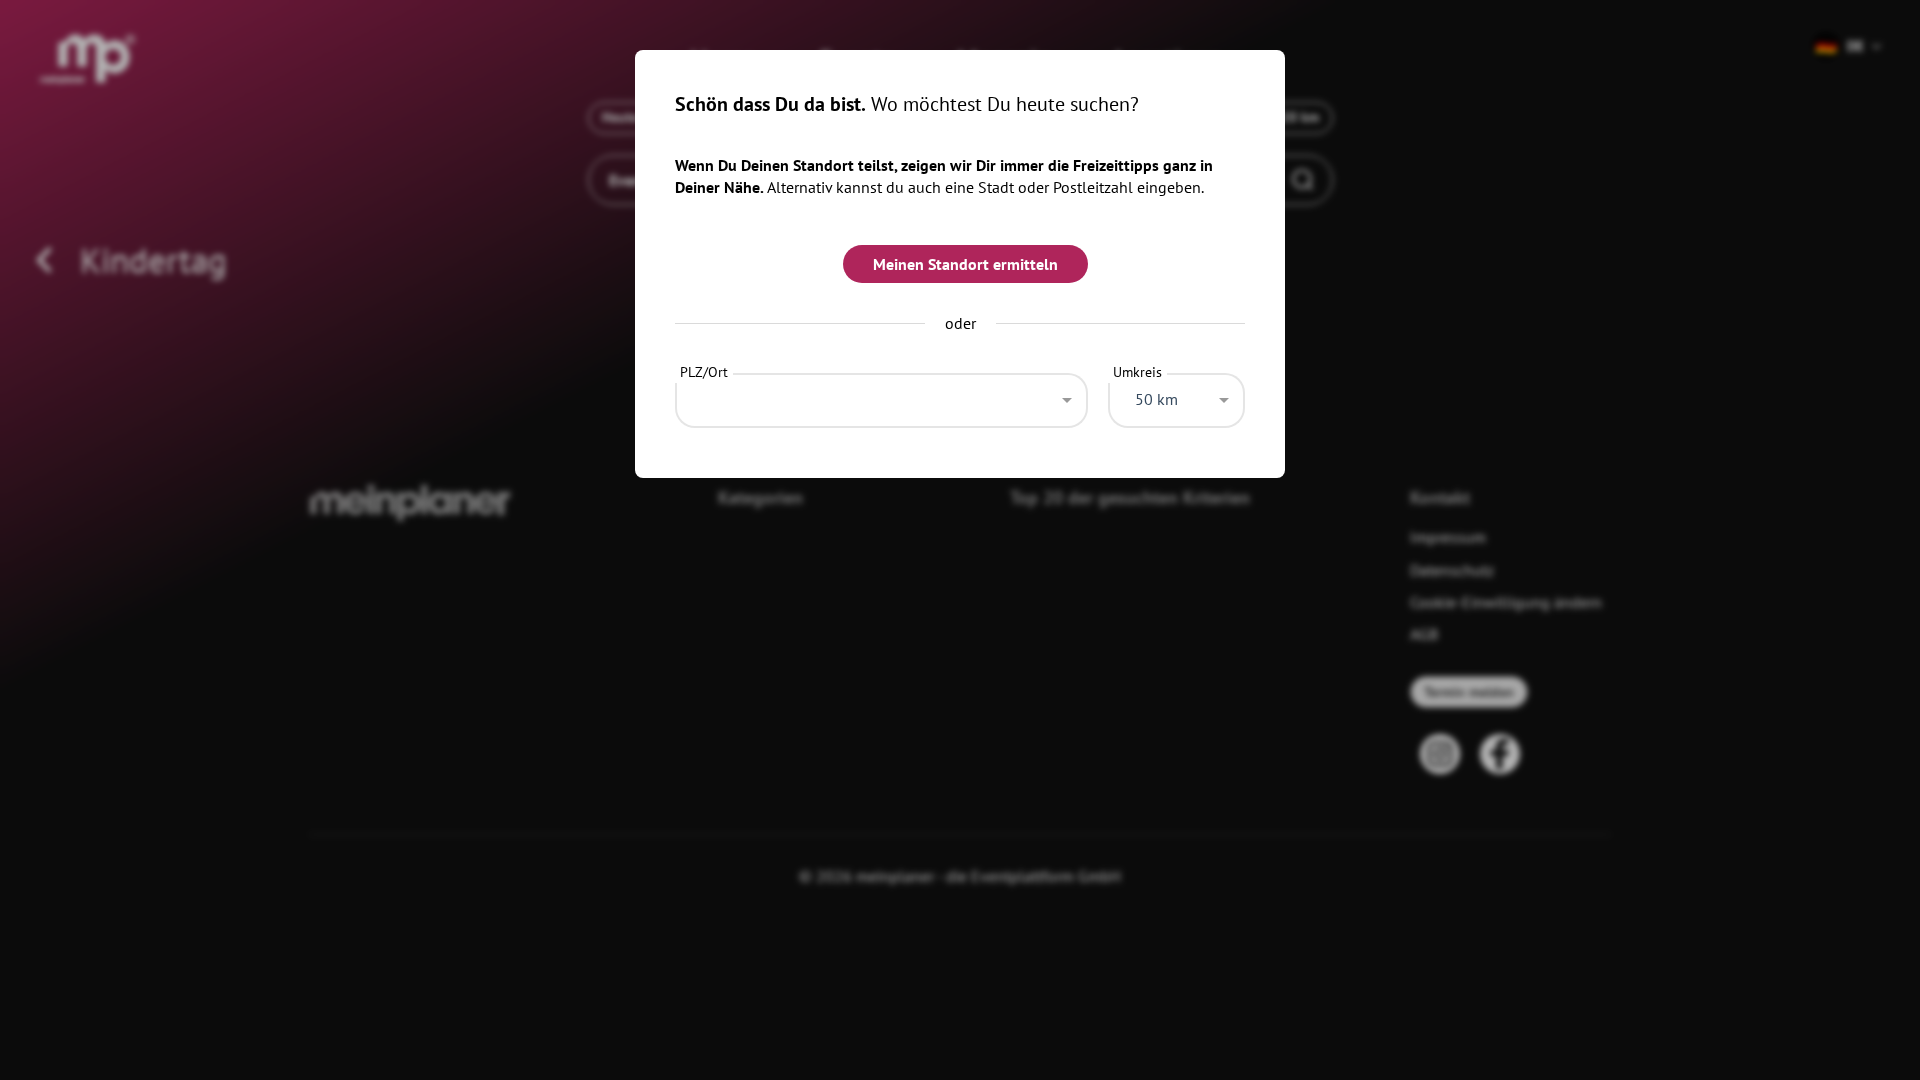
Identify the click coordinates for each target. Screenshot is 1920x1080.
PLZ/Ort (704, 372)
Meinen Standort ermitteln (965, 264)
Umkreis (1137, 372)
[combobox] (881, 395)
